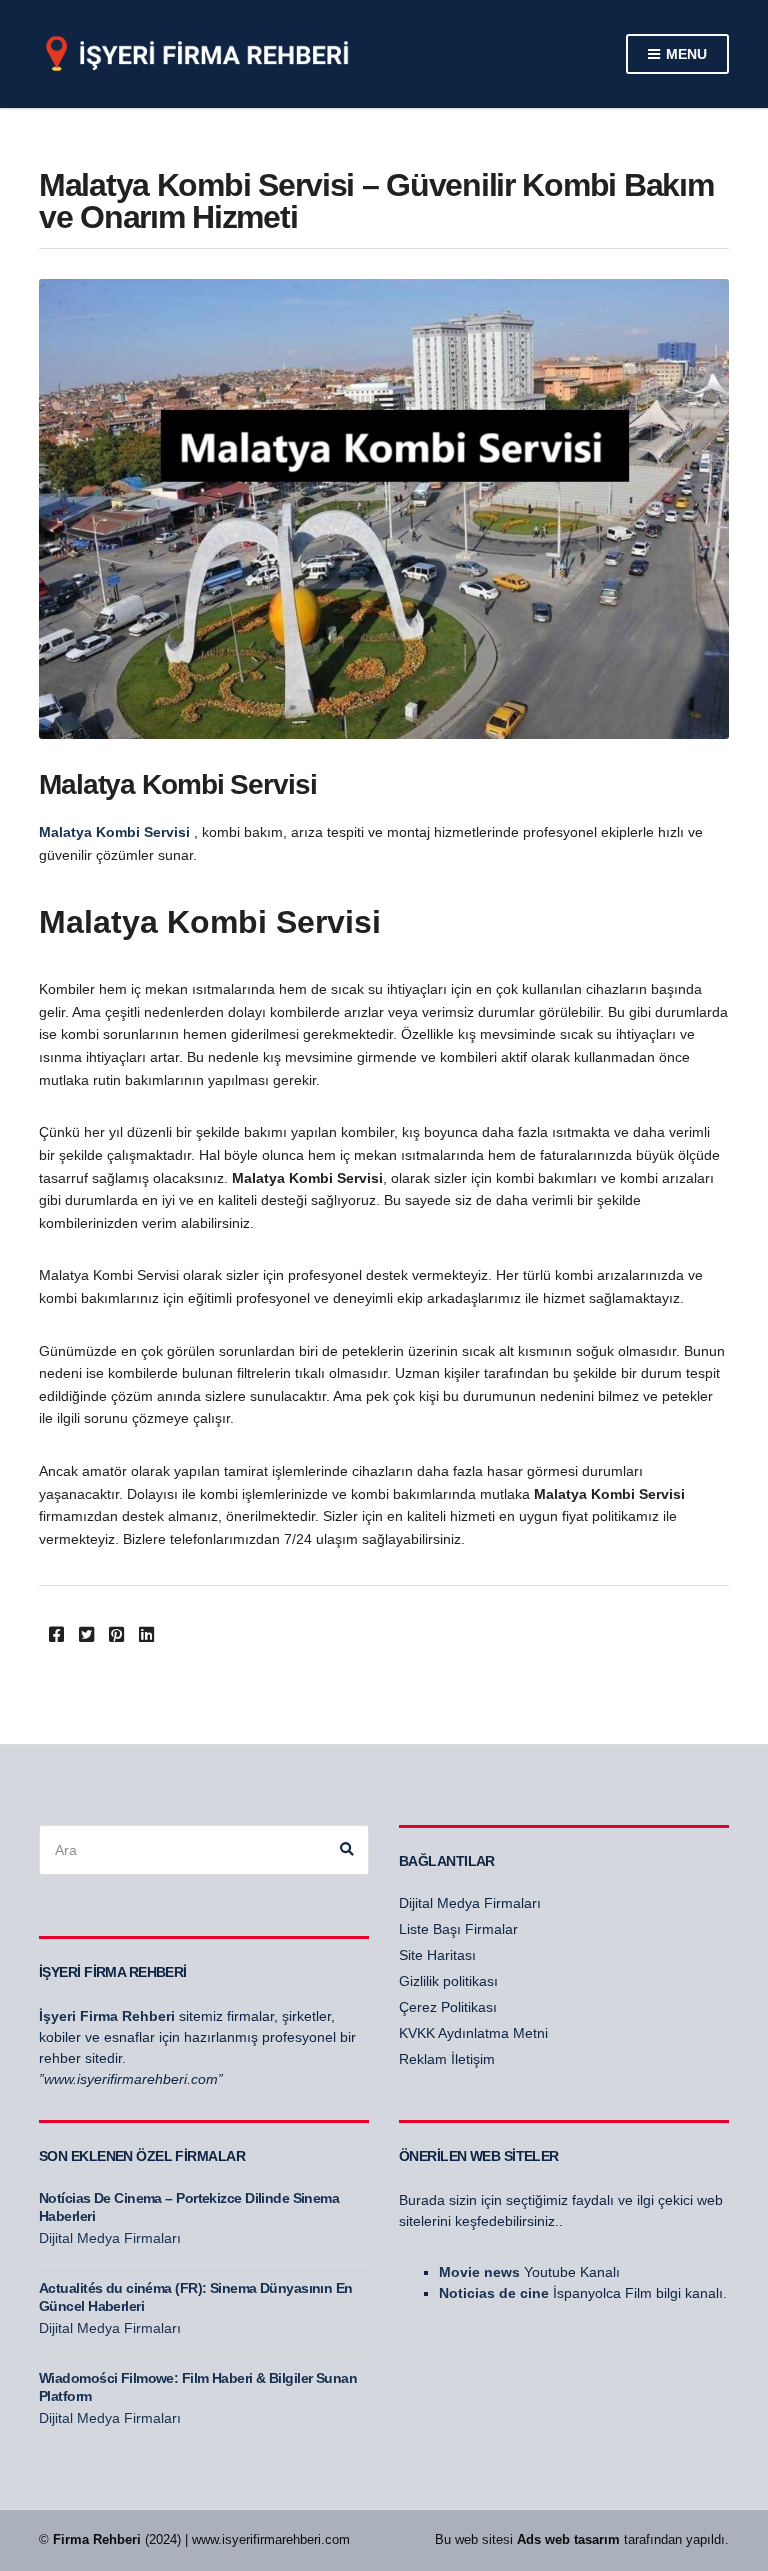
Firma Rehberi (97, 2539)
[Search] (347, 1850)
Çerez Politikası (448, 2007)
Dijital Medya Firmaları (470, 1903)
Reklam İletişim (447, 2059)
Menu (684, 54)
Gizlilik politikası (448, 1981)
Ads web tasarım (568, 2539)
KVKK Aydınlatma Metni (473, 2033)
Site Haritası (437, 1955)
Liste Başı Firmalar (458, 1929)
